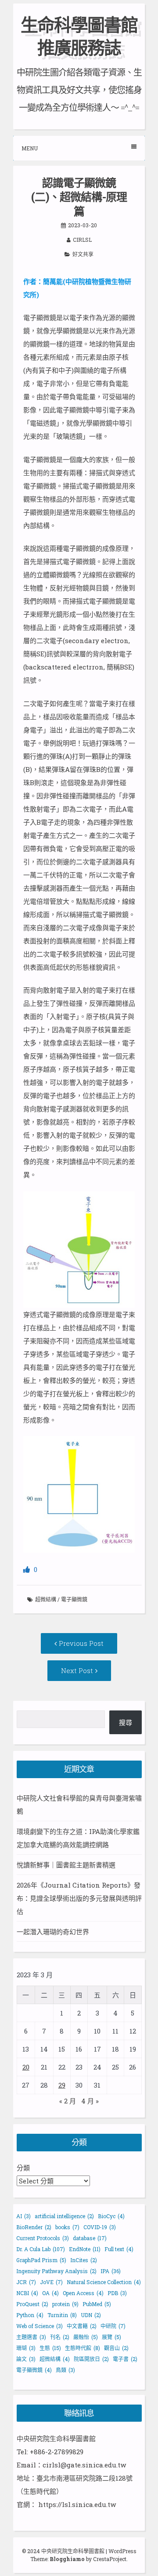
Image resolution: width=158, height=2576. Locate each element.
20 (26, 2067)
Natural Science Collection (104, 2282)
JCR (26, 2282)
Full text (119, 2249)
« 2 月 (68, 2101)
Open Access (83, 2293)
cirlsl (82, 240)
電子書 (125, 2359)
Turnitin (62, 2315)
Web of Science (39, 2326)
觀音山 (116, 2348)
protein (65, 2304)
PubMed (97, 2304)
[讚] (27, 1569)
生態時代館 (83, 2348)
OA (50, 2293)
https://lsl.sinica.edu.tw (77, 2504)
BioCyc (111, 2216)
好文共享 (83, 254)
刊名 (60, 2337)
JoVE (51, 2282)
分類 (23, 2168)
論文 (26, 2359)
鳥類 (65, 2370)
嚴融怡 (86, 2337)
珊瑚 (26, 2348)
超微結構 (46, 1599)
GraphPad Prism (41, 2260)
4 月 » (90, 2101)
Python (30, 2315)
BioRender (34, 2227)
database (90, 2238)
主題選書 (31, 2337)
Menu (30, 148)
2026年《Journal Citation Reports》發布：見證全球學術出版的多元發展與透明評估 (79, 1898)
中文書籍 (82, 2326)
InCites (84, 2260)
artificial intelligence (64, 2216)
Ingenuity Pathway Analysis (56, 2271)
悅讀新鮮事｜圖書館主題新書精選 (66, 1865)
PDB (117, 2293)
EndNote (85, 2249)
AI (23, 2216)
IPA (111, 2271)
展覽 (111, 2337)
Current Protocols (43, 2238)
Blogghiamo (67, 2559)
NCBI (27, 2293)
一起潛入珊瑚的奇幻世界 (53, 1932)
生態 (50, 2348)
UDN (91, 2315)
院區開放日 (91, 2359)
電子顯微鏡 (74, 1599)
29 (62, 2085)
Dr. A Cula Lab (41, 2249)
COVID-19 (100, 2227)
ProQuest (32, 2304)
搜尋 (126, 1722)
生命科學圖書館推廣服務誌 (79, 36)
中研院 (113, 2326)
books (67, 2227)
